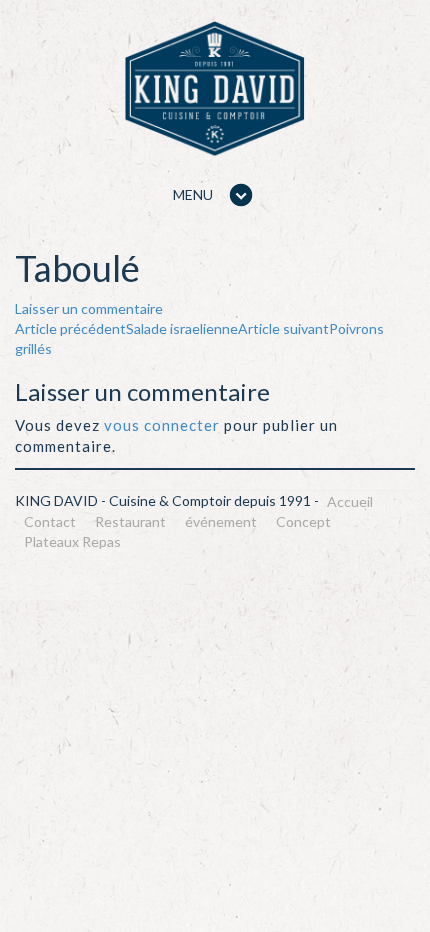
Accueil (350, 501)
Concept (303, 521)
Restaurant (130, 521)
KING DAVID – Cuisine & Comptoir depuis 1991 (215, 88)
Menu (193, 194)
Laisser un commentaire (89, 308)
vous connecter (162, 425)
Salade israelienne (126, 328)
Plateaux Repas (72, 541)
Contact (50, 521)
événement (221, 521)
